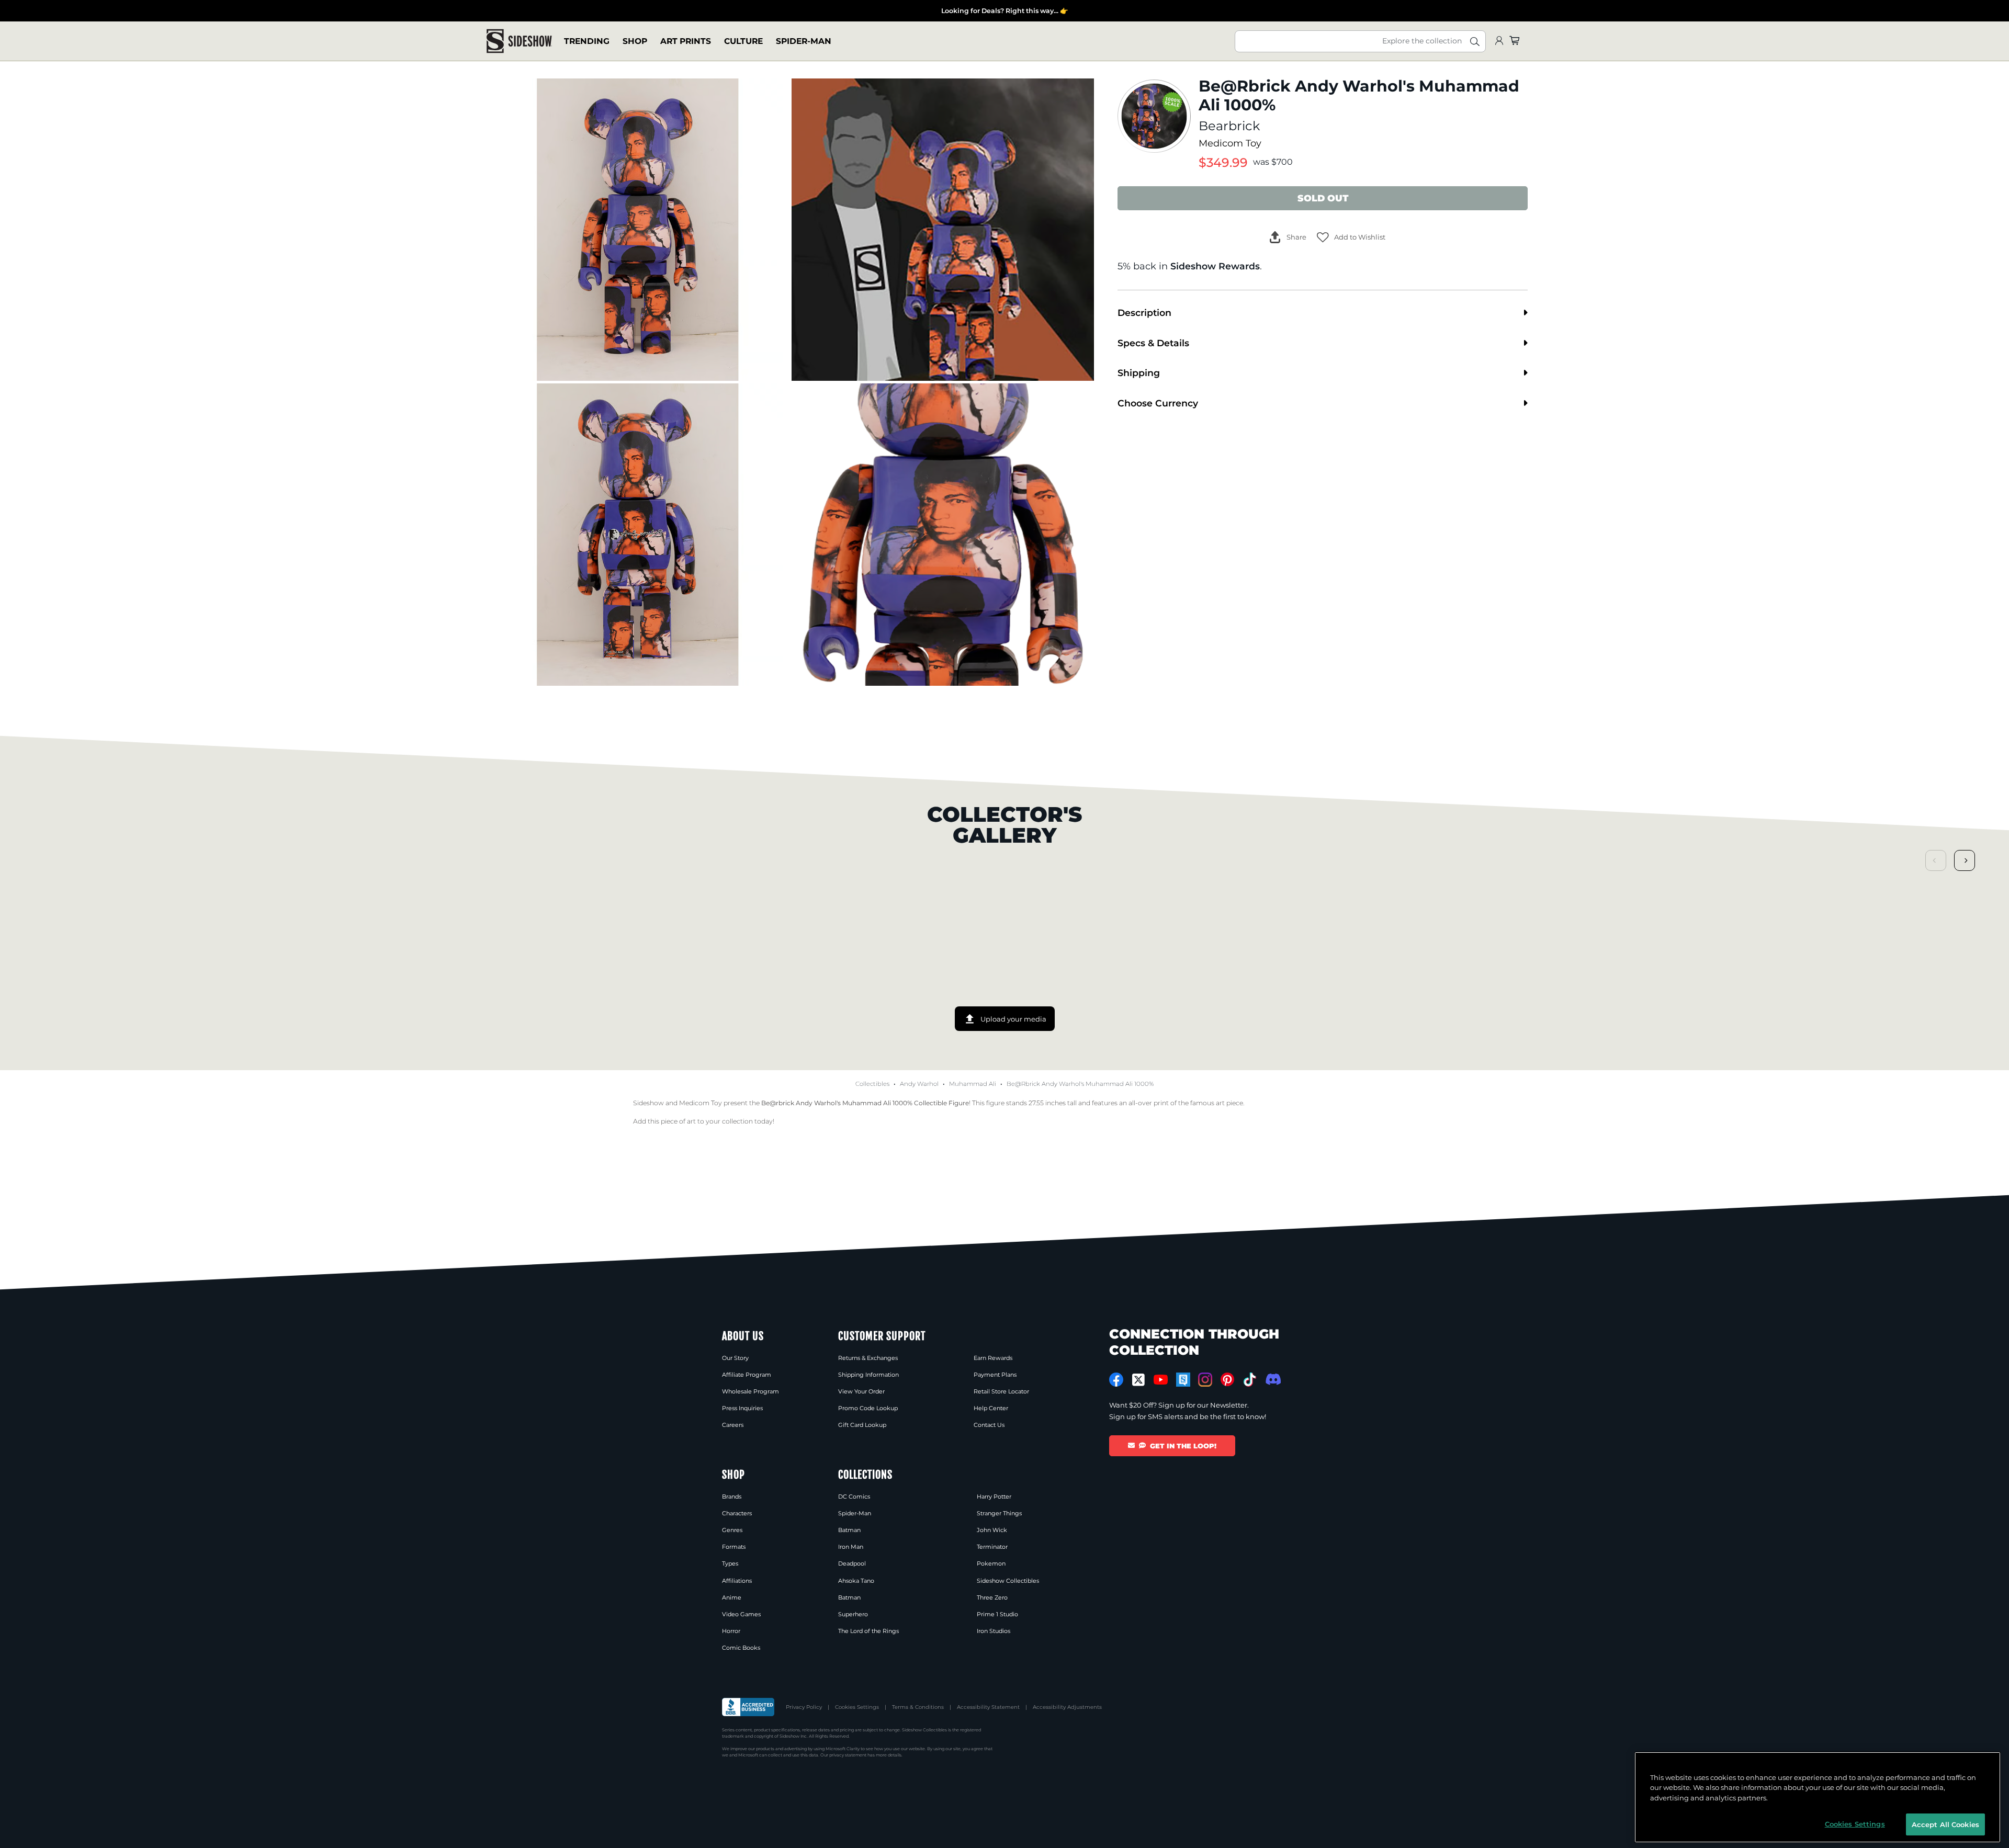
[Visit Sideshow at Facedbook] (1116, 1380)
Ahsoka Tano (856, 1581)
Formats (734, 1547)
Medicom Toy (1230, 143)
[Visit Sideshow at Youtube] (1161, 1380)
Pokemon (991, 1563)
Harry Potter (994, 1496)
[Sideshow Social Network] (1183, 1380)
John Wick (992, 1530)
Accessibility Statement (988, 1707)
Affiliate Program (747, 1375)
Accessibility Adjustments (1067, 1707)
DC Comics (854, 1496)
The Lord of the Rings (868, 1631)
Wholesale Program (750, 1391)
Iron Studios (994, 1631)
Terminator (992, 1547)
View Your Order (861, 1391)
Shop (635, 41)
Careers (733, 1425)
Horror (731, 1631)
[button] (1351, 237)
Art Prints (686, 41)
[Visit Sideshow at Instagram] (1205, 1380)
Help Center (991, 1408)
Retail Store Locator (1001, 1391)
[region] (1818, 1797)
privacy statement (848, 1755)
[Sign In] (1499, 41)
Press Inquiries (742, 1408)
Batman (849, 1530)
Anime (732, 1597)
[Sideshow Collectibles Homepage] (519, 41)
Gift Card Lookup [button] (862, 1425)
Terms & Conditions (918, 1707)
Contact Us (989, 1425)
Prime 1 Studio (997, 1614)
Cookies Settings (857, 1707)
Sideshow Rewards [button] (1215, 266)
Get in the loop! (1183, 1446)
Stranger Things (999, 1513)
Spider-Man (804, 41)
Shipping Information (868, 1375)
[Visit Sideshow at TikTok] (1250, 1380)
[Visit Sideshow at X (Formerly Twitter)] (1139, 1380)
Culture (743, 41)
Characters (737, 1513)
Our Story (735, 1358)
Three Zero (992, 1597)
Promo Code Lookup (868, 1408)
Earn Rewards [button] (993, 1358)
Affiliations (737, 1581)
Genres (732, 1530)
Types (730, 1563)
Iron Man (851, 1547)
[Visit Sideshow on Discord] (1272, 1379)
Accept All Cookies (1945, 1824)
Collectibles (872, 1084)
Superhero (853, 1614)
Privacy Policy (804, 1707)
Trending (587, 41)
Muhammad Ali (973, 1084)
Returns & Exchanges (868, 1358)
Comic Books (741, 1648)
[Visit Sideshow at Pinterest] (1228, 1380)
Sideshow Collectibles (1008, 1581)
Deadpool (852, 1563)
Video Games (741, 1614)
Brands (732, 1496)
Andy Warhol (919, 1084)
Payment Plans (995, 1375)
